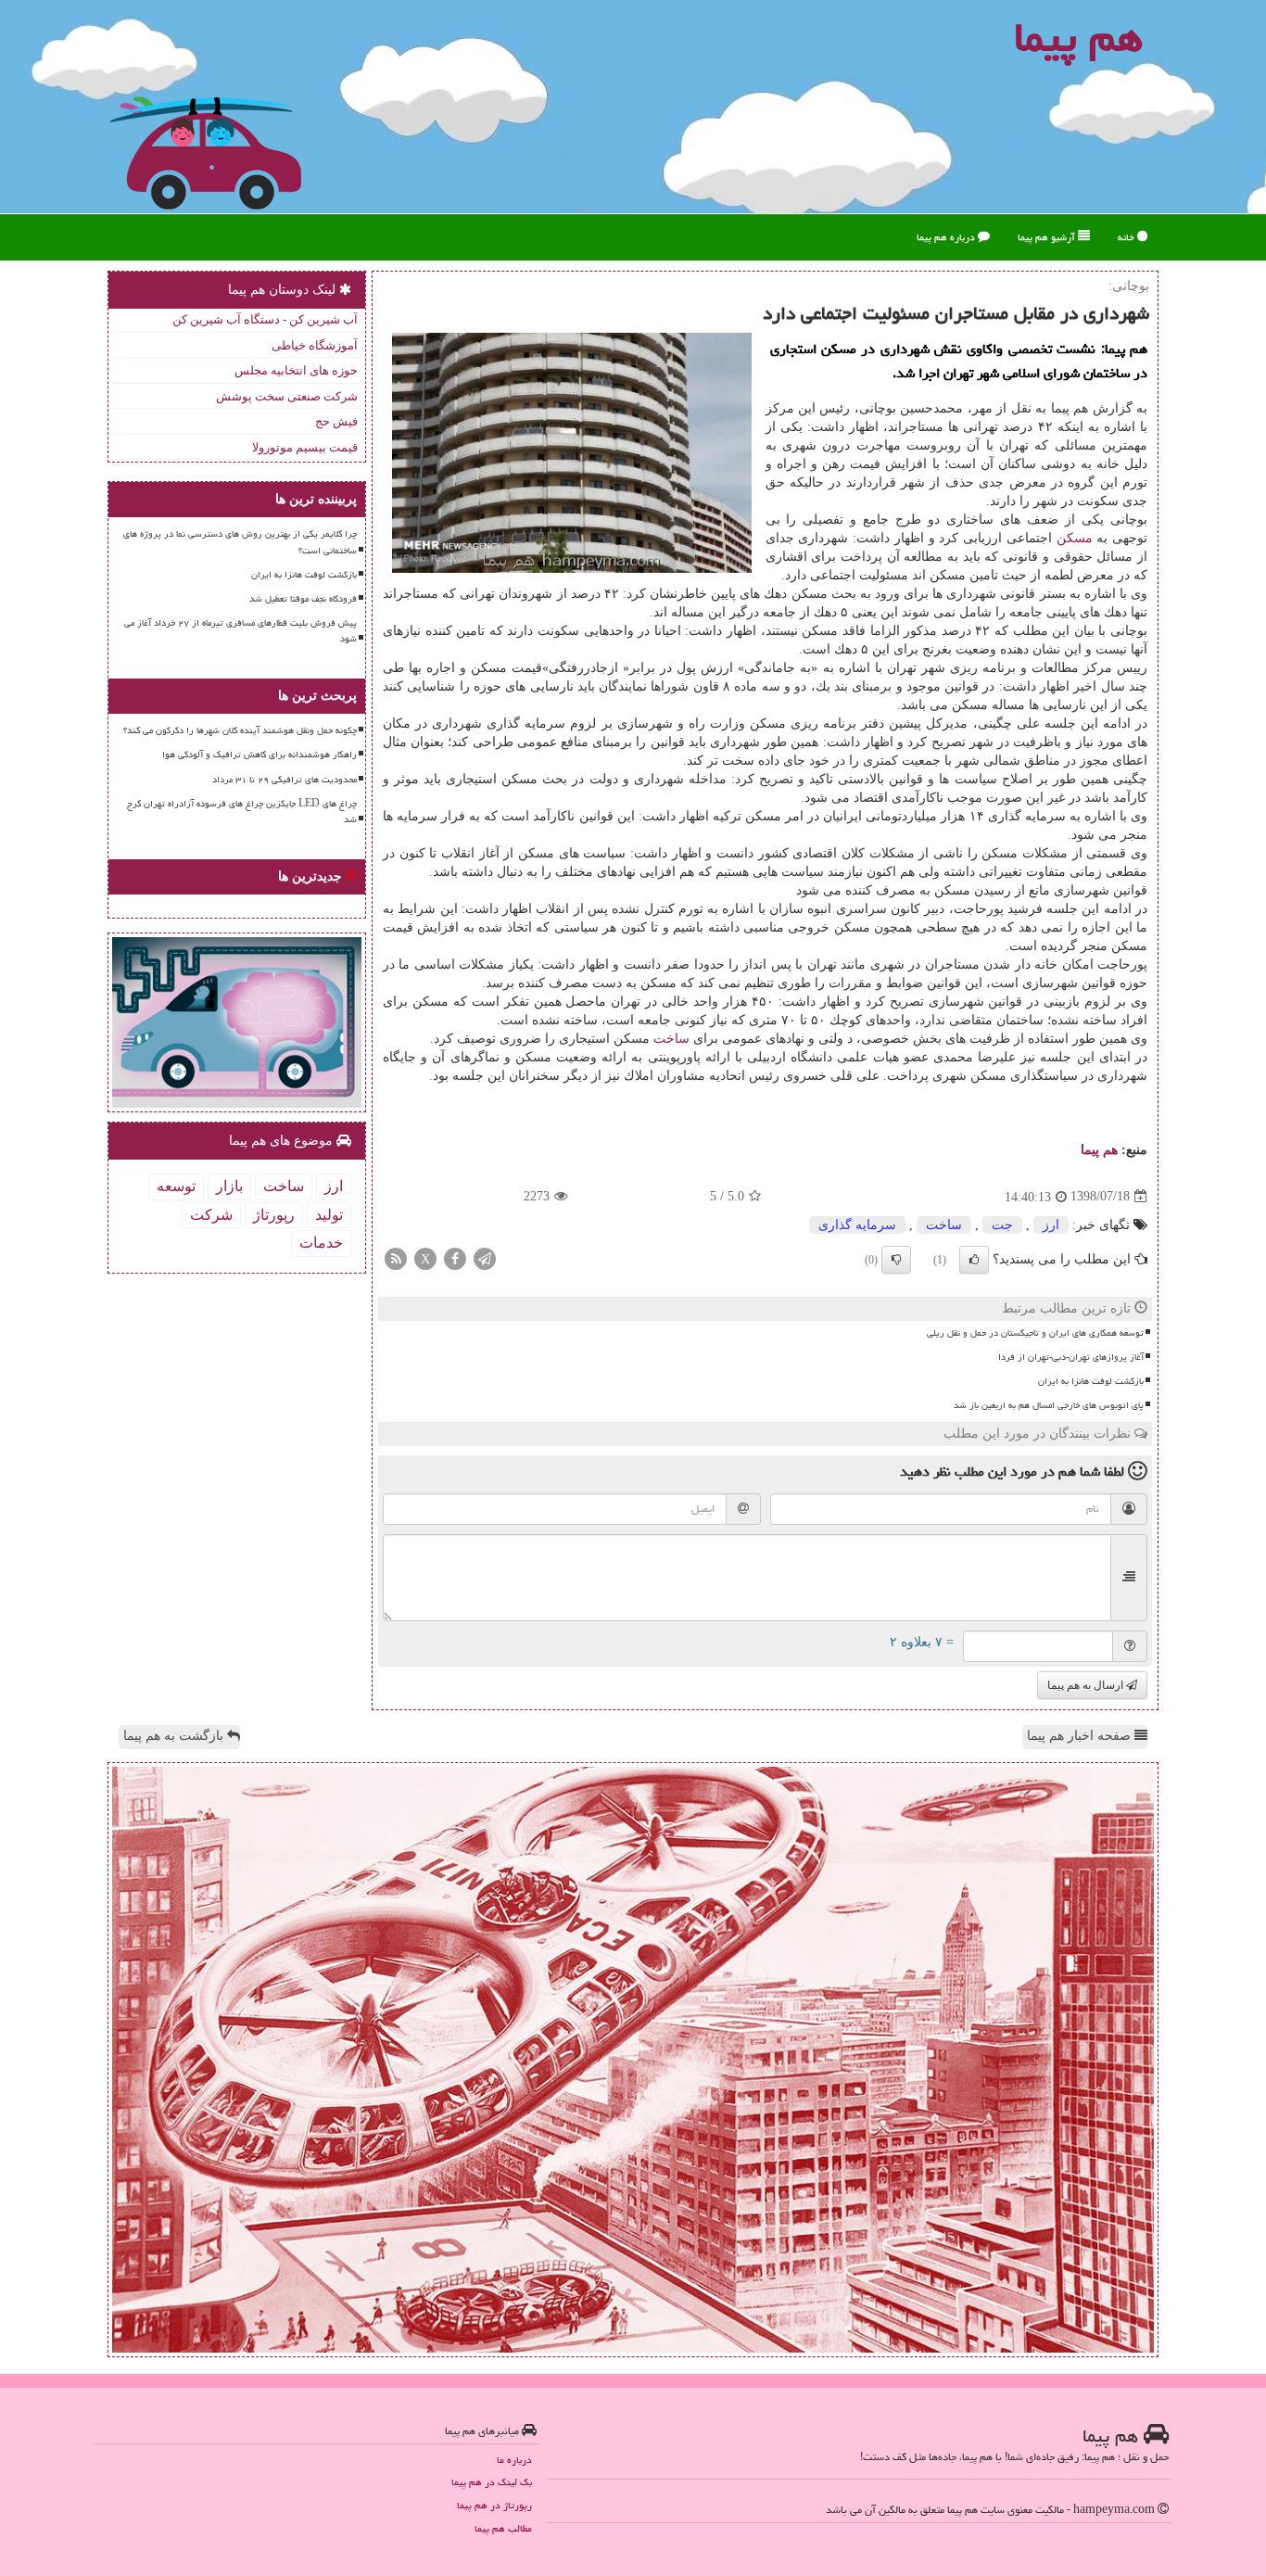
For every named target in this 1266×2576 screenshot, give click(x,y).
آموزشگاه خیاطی (315, 345)
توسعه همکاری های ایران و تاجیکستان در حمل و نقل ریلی (1035, 1333)
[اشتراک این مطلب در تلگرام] (485, 1257)
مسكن (1075, 538)
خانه (1127, 237)
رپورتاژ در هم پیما (494, 2505)
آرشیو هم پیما (1048, 237)
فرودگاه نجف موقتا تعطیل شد (303, 599)
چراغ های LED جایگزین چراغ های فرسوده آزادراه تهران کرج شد (242, 812)
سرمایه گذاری (857, 1225)
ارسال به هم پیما (1087, 1685)
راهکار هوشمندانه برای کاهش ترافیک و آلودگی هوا (260, 755)
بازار (229, 1186)
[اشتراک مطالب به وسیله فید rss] (396, 1257)
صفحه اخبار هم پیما (1081, 1736)
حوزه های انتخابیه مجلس (296, 370)
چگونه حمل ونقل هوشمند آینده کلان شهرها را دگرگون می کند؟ (240, 730)
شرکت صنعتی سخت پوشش (287, 396)
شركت (211, 1215)
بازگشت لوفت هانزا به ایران (1091, 1381)
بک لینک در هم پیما (492, 2482)
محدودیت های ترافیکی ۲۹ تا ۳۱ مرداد (285, 780)
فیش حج (336, 421)
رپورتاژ (274, 1215)
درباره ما (514, 2460)
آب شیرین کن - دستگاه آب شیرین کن (265, 319)
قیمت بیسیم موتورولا (305, 447)
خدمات (321, 1243)
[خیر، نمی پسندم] (896, 1260)
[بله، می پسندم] (974, 1260)
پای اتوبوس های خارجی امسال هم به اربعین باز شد (1049, 1405)
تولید (329, 1215)
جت (1002, 1225)
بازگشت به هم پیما (175, 1736)
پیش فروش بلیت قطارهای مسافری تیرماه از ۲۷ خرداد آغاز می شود (241, 631)
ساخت (671, 1039)
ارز (1051, 1225)
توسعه (176, 1186)
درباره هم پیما (947, 237)
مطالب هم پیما (503, 2528)
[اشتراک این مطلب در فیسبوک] (455, 1257)
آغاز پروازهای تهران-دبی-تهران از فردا (1071, 1357)
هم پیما (1099, 1150)
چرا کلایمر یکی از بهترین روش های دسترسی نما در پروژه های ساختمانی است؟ (240, 542)
